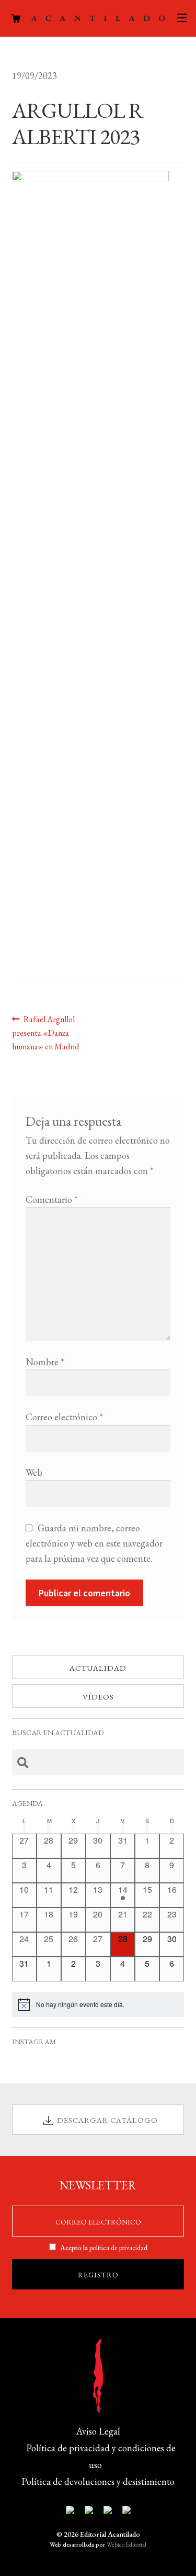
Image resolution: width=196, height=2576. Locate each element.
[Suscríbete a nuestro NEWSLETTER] (70, 2512)
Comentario (52, 1199)
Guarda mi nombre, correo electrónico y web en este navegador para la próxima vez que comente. (94, 1543)
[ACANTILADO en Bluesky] (126, 2512)
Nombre (45, 1362)
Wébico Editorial (126, 2545)
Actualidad (98, 1668)
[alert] (98, 2004)
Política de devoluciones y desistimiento (98, 2481)
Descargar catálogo (107, 2120)
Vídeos (98, 1697)
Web (34, 1472)
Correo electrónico (64, 1417)
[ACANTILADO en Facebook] (89, 2512)
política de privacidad (118, 2248)
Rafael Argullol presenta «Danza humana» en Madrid (45, 1033)
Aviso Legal (98, 2431)
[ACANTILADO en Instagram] (108, 2512)
